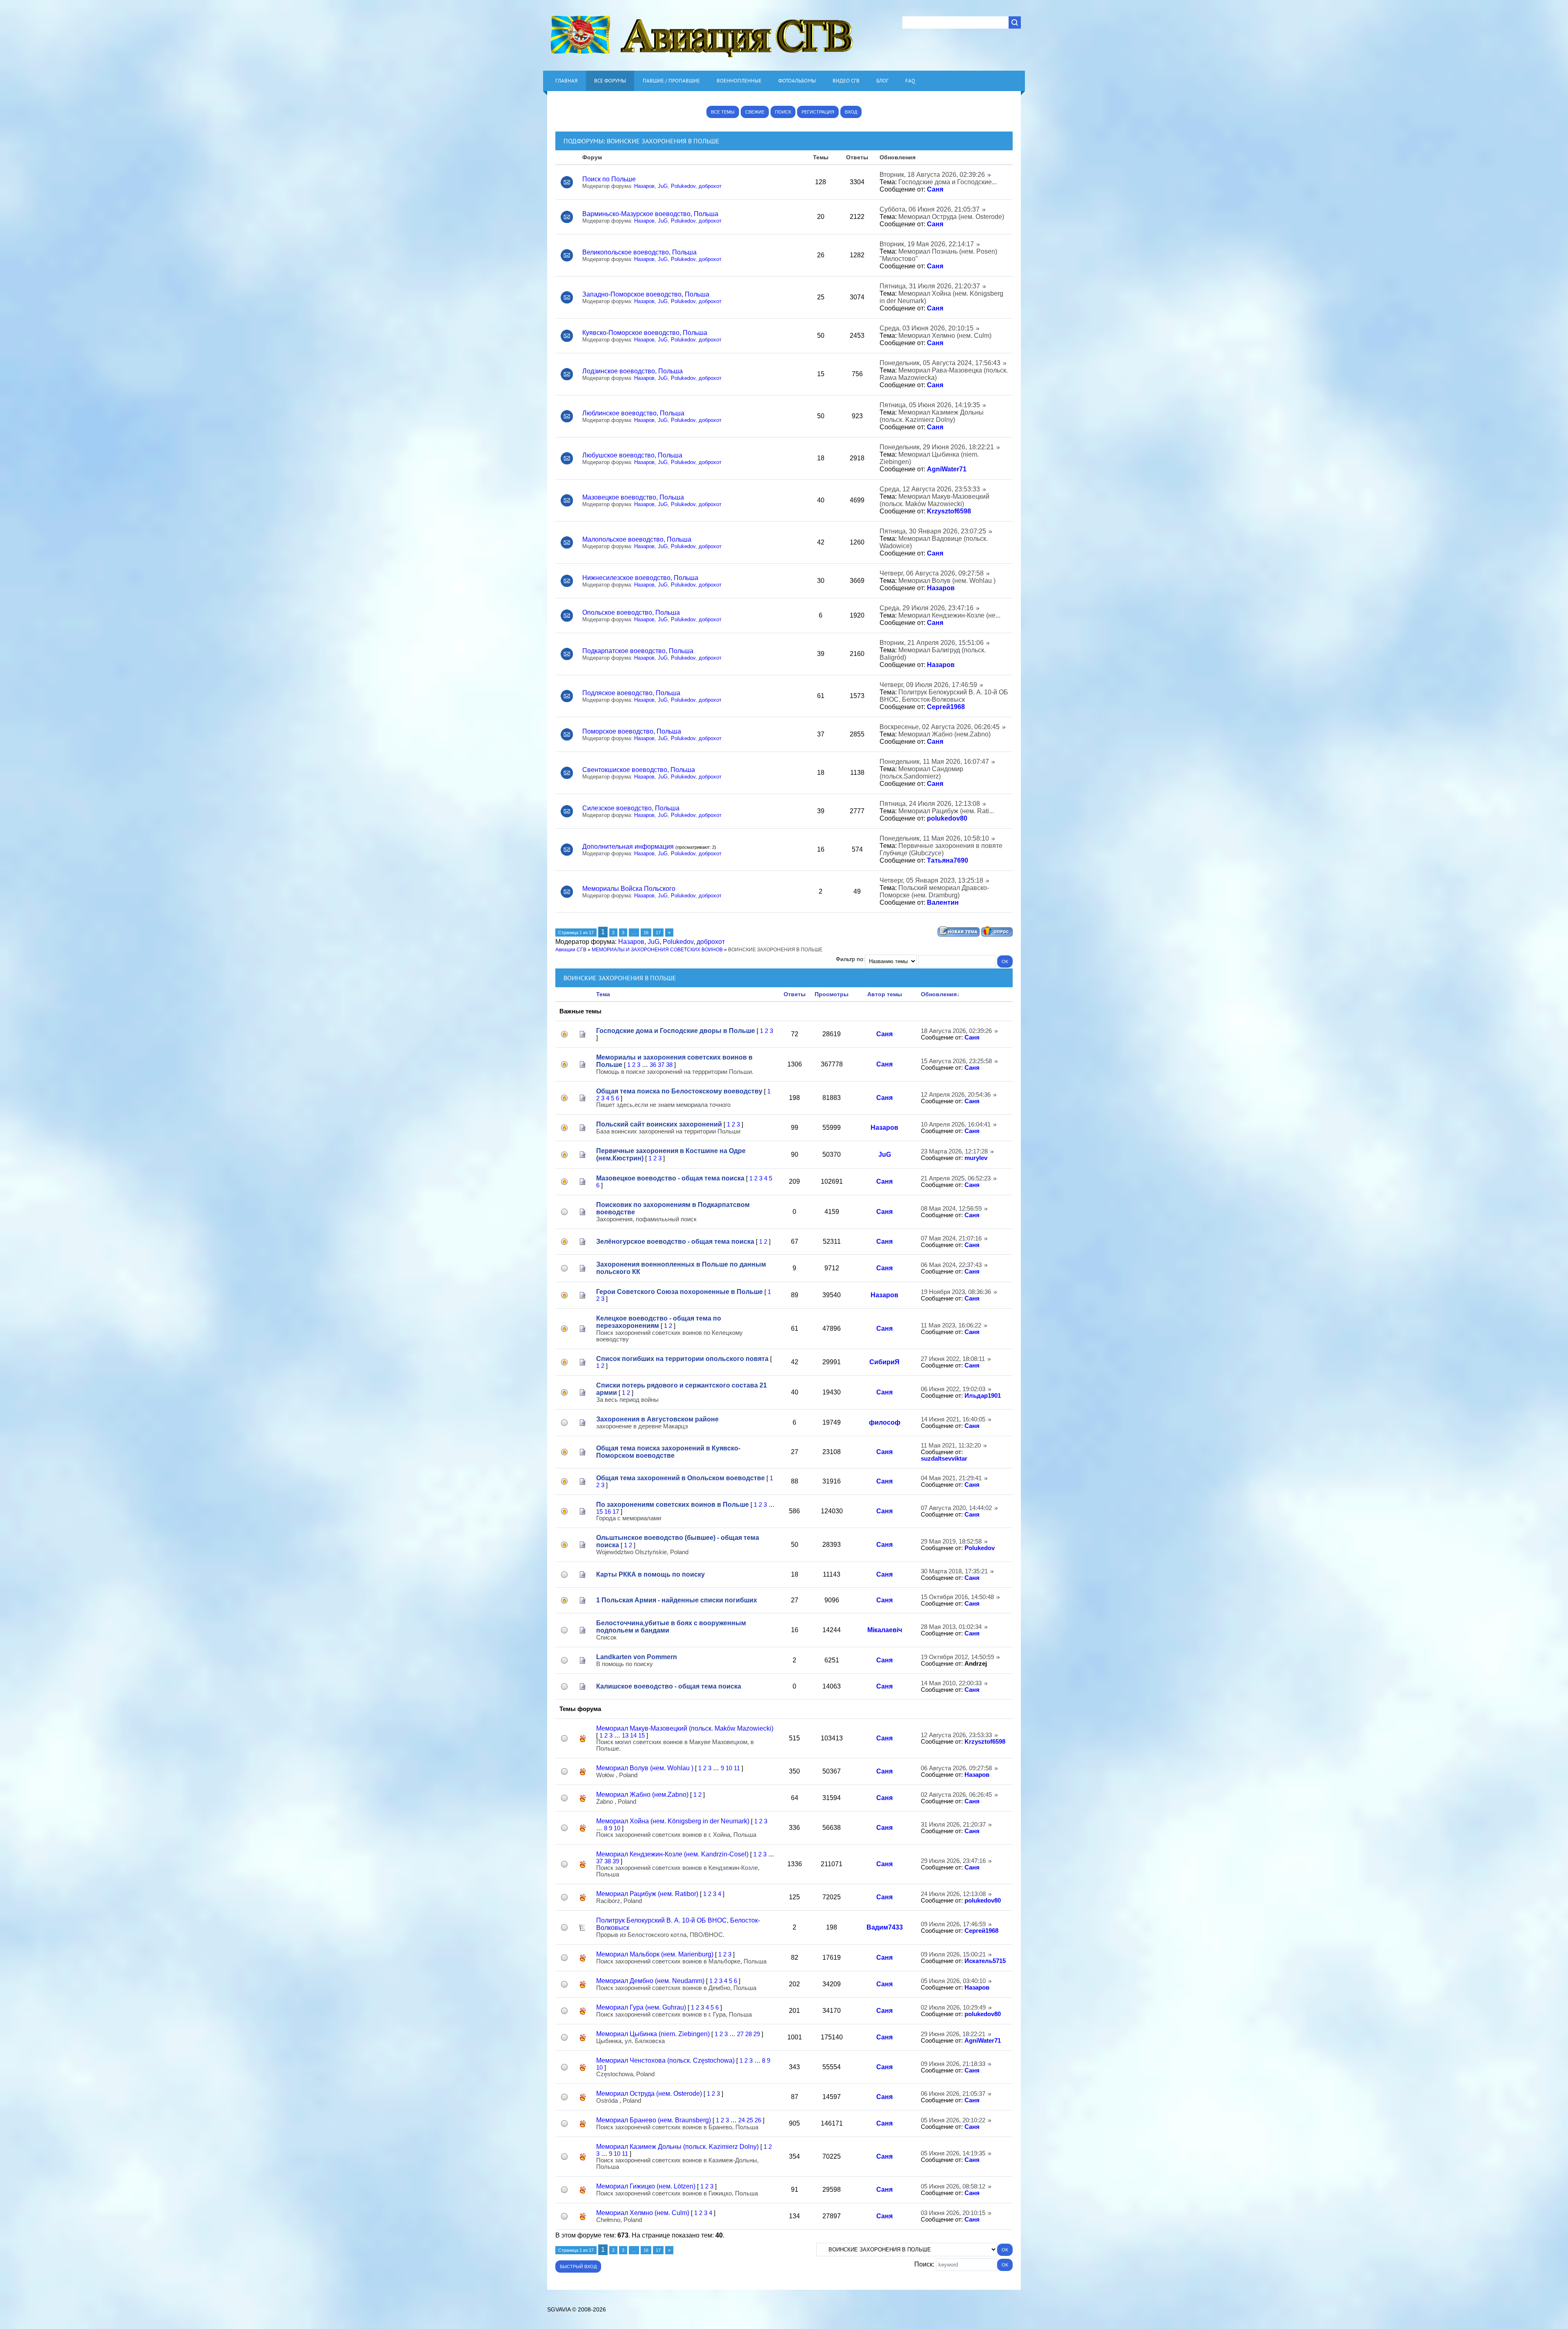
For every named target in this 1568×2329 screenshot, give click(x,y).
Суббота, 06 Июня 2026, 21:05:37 (930, 209)
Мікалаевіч (885, 1630)
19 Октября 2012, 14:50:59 (957, 1657)
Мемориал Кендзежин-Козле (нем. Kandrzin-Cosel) (672, 1854)
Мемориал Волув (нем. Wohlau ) (947, 581)
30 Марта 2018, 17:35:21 (954, 1571)
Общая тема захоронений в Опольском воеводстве (680, 1478)
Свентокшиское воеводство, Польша (639, 770)
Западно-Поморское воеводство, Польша (646, 294)
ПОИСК (783, 112)
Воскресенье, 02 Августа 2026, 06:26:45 (940, 727)
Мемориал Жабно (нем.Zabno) (944, 734)
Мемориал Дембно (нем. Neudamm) (650, 1981)
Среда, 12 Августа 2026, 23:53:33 (930, 489)
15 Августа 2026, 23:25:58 (956, 1061)
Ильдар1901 (983, 1396)
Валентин (943, 902)
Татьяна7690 (948, 860)
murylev (976, 1158)
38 (669, 1065)
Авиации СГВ (571, 950)
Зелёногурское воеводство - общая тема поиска (675, 1241)
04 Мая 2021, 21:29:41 (951, 1478)
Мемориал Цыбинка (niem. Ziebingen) (653, 2034)
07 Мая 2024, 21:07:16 (951, 1238)
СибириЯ (884, 1362)
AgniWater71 (947, 469)
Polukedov (683, 186)
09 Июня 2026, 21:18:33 (953, 2064)
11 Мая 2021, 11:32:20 (951, 1446)
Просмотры (832, 994)
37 (661, 1065)
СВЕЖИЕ (755, 112)
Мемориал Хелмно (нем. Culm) (945, 336)
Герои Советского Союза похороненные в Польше (679, 1292)
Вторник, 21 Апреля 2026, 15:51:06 (932, 643)
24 (742, 2120)
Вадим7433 (885, 1927)
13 (625, 1736)
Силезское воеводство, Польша (631, 808)
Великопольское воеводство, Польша (639, 252)
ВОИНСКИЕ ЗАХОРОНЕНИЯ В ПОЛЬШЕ (663, 141)
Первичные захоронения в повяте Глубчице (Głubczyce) (941, 849)
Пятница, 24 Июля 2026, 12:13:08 (930, 804)
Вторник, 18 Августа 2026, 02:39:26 (932, 175)
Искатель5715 (985, 1961)
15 (599, 1512)
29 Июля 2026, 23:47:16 (953, 1861)
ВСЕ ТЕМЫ (723, 112)
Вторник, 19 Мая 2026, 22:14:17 (927, 244)
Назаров (644, 186)
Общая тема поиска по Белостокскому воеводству (679, 1091)
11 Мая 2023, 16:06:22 (951, 1325)
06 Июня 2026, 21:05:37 (953, 2094)
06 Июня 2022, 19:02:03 (953, 1389)
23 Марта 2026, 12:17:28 (954, 1151)
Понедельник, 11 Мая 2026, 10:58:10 (934, 838)
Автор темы (885, 994)
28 (748, 2034)
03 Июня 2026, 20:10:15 (953, 2213)
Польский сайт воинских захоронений (659, 1124)
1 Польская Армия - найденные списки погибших (677, 1600)
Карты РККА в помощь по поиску (650, 1574)
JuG (663, 186)
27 (740, 2034)
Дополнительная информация (628, 847)
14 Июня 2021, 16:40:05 (953, 1419)
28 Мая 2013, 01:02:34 (951, 1627)
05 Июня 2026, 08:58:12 (953, 2186)
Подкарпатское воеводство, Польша (638, 651)
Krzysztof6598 (949, 511)
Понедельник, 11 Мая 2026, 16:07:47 (934, 762)
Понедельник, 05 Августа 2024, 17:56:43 (940, 363)
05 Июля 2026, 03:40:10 (953, 1981)
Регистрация (818, 112)
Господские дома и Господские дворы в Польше (676, 1031)
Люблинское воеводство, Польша (633, 413)
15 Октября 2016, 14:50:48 (957, 1597)
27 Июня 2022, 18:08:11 (953, 1359)
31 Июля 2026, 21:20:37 (953, 1825)
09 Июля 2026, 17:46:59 (953, 1924)
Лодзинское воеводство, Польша (633, 371)
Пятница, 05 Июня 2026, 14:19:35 (930, 405)
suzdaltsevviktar (944, 1459)
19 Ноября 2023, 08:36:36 (956, 1292)
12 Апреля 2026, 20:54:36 (956, 1095)
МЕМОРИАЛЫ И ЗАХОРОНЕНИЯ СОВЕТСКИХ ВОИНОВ (657, 950)
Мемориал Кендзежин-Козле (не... (949, 615)
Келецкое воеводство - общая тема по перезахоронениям (659, 1322)
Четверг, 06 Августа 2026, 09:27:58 (932, 573)
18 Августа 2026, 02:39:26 (956, 1031)
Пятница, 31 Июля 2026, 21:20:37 (930, 286)
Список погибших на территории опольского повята (682, 1359)
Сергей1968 (946, 707)
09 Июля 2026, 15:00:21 (953, 1954)
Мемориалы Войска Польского (629, 889)
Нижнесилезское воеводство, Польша (640, 578)
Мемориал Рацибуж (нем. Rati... (946, 811)
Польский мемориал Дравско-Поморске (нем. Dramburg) (934, 891)
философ (885, 1422)
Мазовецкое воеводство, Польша (633, 497)
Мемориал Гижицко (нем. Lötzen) (646, 2186)
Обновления (939, 994)
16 (646, 932)
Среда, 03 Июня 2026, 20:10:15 (927, 328)
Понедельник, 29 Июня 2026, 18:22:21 (937, 447)
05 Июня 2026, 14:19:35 (953, 2153)
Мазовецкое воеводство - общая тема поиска (670, 1178)
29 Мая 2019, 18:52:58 (951, 1542)
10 (729, 1768)
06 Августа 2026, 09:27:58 (956, 1768)
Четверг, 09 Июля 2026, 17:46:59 (928, 685)
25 (750, 2120)
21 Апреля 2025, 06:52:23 (956, 1178)
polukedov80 (947, 818)
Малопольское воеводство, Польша (637, 539)
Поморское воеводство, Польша (632, 731)
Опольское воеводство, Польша (631, 612)
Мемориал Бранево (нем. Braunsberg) (654, 2120)
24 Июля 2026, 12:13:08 (953, 1894)
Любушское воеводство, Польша (632, 455)
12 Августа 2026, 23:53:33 (956, 1735)
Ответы (795, 994)
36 (653, 1065)
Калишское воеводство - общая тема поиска (669, 1686)
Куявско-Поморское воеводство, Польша (645, 333)
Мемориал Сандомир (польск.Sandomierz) (921, 773)
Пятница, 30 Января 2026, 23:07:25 (933, 531)
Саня (935, 189)
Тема (603, 994)
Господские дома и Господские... (948, 182)
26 (758, 2120)
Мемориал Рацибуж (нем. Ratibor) (647, 1894)
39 (616, 1861)
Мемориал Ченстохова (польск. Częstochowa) (665, 2060)
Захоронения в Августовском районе (657, 1419)
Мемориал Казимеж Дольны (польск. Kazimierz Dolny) (932, 416)
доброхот (710, 186)
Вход (851, 112)
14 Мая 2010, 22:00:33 (951, 1683)
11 (737, 1768)
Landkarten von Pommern (637, 1657)
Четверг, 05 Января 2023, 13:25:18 (931, 880)
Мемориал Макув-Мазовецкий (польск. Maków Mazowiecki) (934, 500)
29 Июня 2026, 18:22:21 (953, 2034)
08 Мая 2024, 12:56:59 (951, 1209)
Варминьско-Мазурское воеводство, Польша (650, 214)
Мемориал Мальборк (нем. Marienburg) (655, 1954)
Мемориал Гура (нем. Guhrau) (641, 2007)
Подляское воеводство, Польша (631, 693)
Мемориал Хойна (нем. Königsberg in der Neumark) (673, 1821)
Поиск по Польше (609, 179)
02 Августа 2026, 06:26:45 (956, 1795)
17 (658, 932)
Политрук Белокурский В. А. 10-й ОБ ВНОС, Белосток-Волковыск (944, 696)
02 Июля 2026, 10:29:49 (953, 2008)
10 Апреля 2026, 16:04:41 (956, 1124)
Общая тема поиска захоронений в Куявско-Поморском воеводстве (668, 1452)
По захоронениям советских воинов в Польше (673, 1505)
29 (757, 2034)
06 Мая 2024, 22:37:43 (951, 1265)
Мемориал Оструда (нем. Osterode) (951, 217)
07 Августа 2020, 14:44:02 (956, 1508)
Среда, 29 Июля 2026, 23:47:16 (927, 608)
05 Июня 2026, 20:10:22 (953, 2120)
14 (633, 1736)
